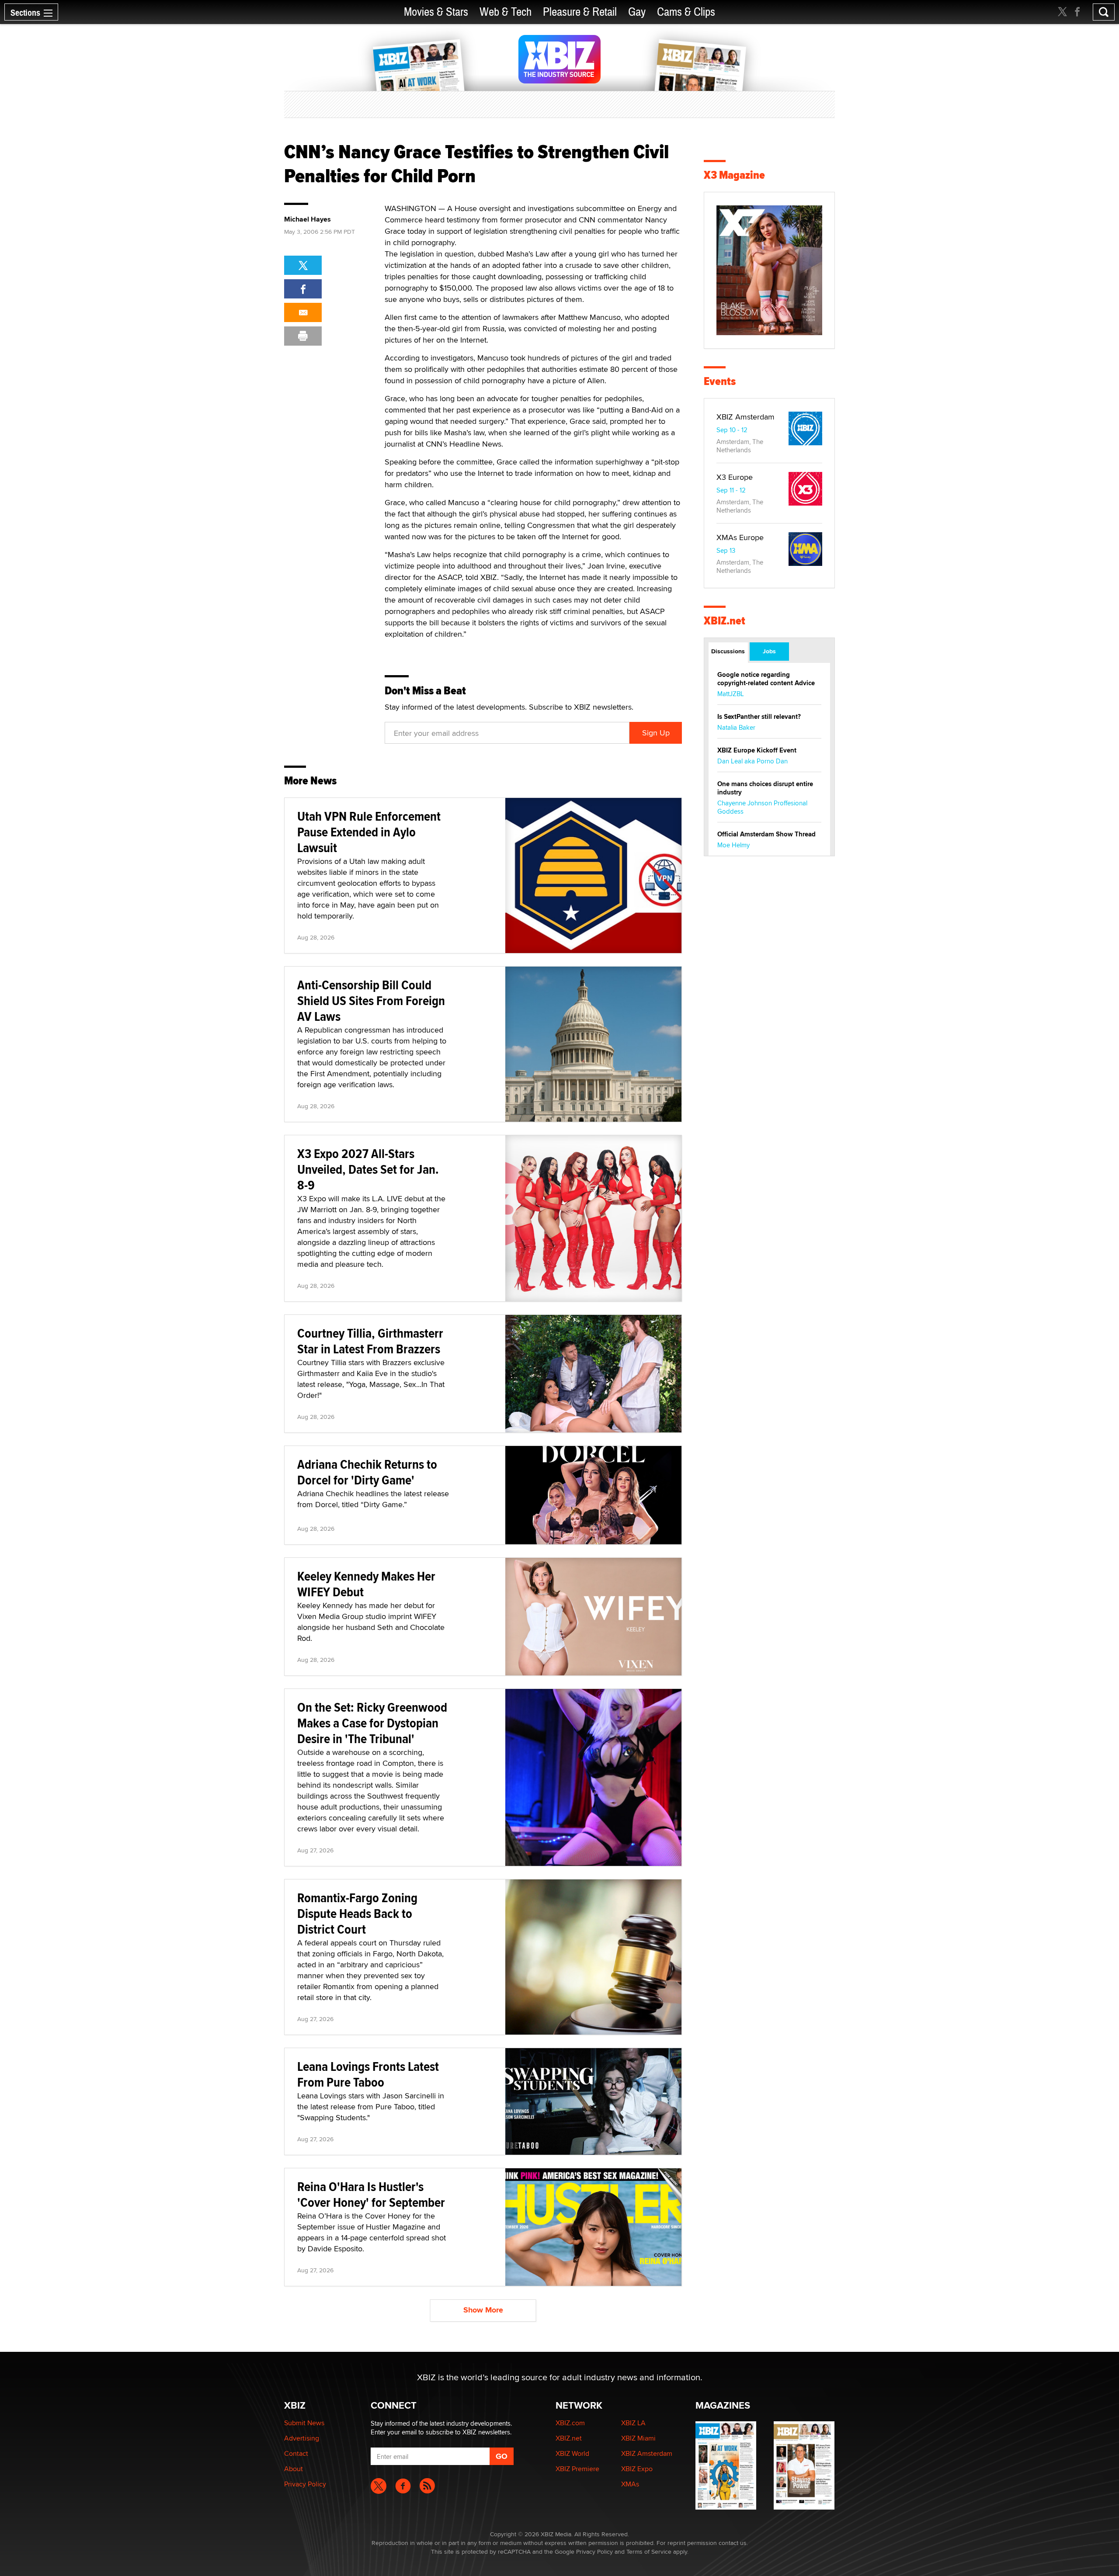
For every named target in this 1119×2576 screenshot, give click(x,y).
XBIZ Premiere (577, 2469)
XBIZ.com (570, 2423)
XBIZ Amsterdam (745, 417)
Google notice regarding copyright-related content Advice (766, 679)
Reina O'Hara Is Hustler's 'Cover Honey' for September (371, 2194)
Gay (637, 12)
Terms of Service (649, 2552)
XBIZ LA (633, 2423)
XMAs (630, 2484)
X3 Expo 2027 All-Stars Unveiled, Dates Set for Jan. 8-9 (368, 1169)
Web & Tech (506, 12)
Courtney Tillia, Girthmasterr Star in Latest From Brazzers (370, 1341)
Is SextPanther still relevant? (759, 717)
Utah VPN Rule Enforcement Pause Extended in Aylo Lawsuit (369, 832)
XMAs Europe (740, 537)
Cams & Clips (686, 12)
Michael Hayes (308, 219)
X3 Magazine (734, 175)
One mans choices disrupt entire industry (765, 788)
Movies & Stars (436, 12)
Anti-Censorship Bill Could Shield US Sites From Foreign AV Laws (371, 1000)
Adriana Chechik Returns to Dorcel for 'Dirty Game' (367, 1472)
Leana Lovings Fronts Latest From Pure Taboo (368, 2074)
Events (720, 381)
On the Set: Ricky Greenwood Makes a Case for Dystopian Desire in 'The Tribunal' (372, 1723)
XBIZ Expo (637, 2469)
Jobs (769, 651)
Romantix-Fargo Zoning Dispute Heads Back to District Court (357, 1913)
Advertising (302, 2438)
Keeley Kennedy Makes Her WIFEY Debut (366, 1584)
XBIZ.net (725, 621)
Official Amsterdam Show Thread (766, 834)
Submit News (304, 2423)
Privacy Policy (305, 2484)
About (294, 2469)
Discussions (728, 651)
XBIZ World (572, 2453)
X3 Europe (735, 477)
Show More (483, 2310)
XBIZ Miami (638, 2438)
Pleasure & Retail (580, 12)
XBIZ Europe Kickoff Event (757, 750)
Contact (296, 2453)
